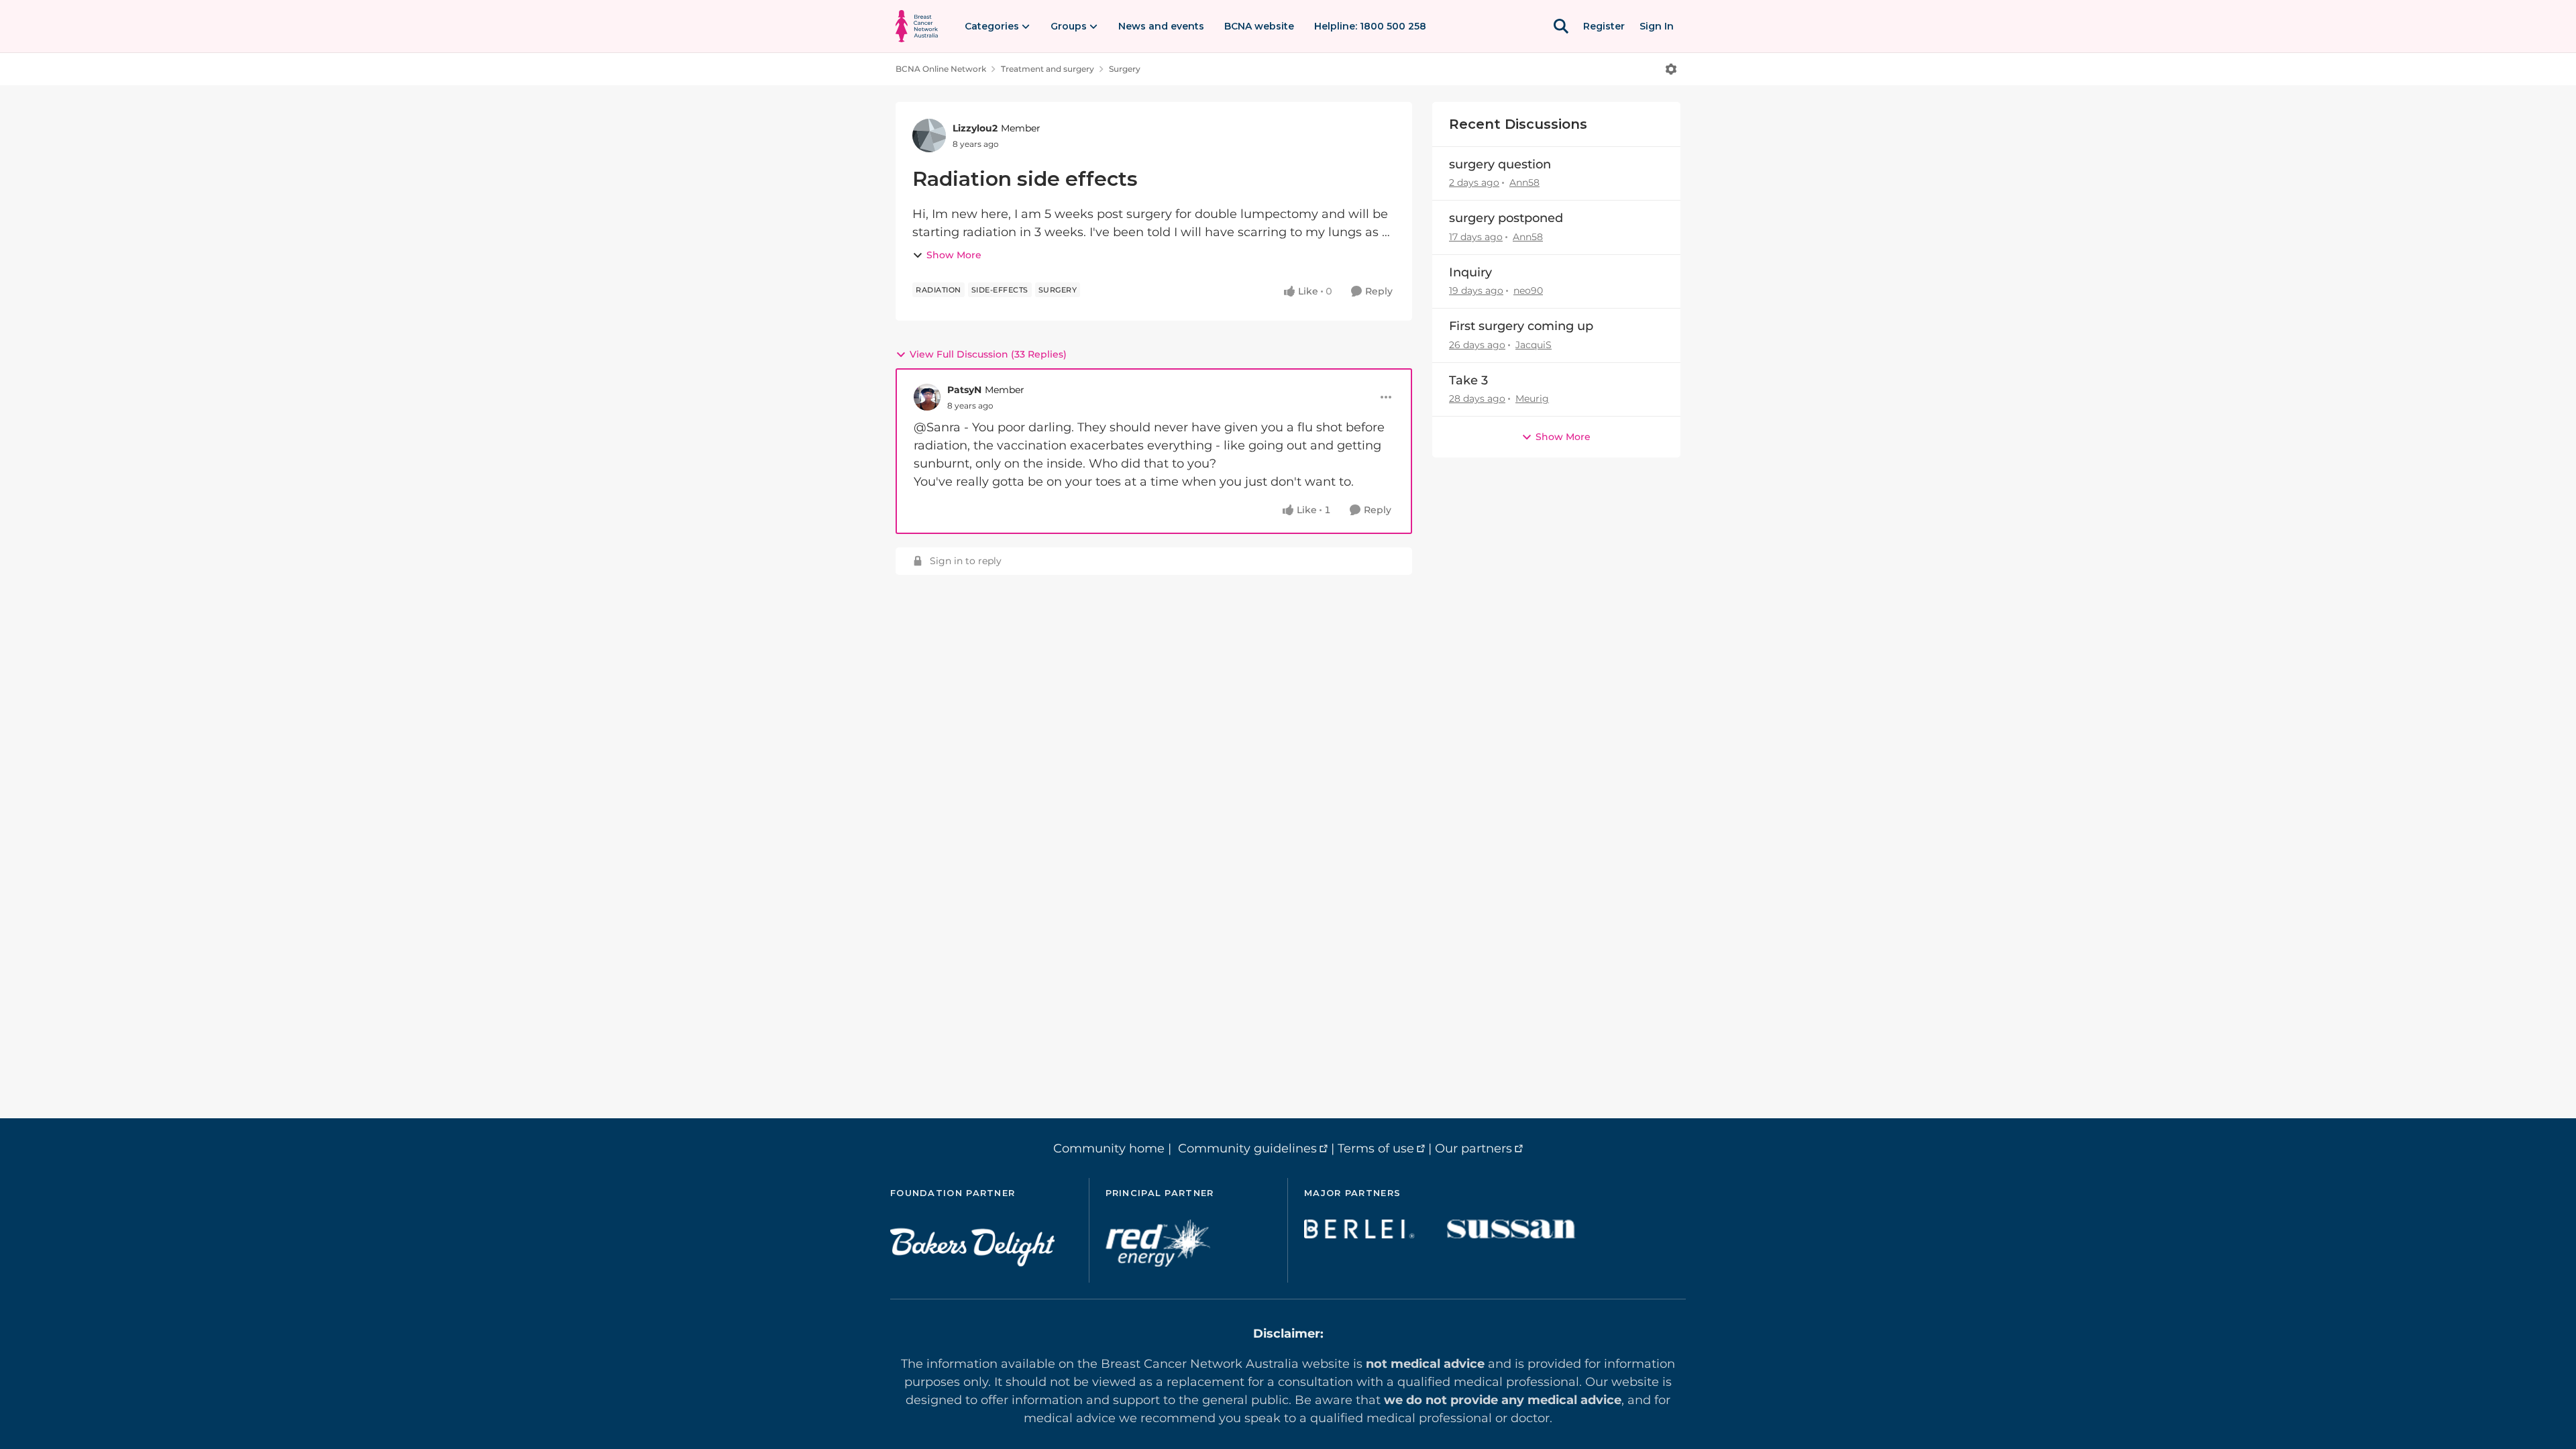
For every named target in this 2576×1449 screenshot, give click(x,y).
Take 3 (1468, 380)
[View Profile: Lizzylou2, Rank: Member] (929, 136)
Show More (954, 255)
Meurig (1532, 398)
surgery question (1500, 164)
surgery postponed (1506, 218)
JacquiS (1534, 345)
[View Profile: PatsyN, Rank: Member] (927, 397)
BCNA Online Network (941, 69)
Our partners (1473, 1148)
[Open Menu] (1671, 69)
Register (1604, 26)
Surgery (1125, 69)
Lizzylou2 (975, 128)
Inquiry (1470, 272)
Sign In (1657, 26)
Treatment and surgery (1048, 69)
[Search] (1561, 26)
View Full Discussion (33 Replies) (988, 354)
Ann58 (1524, 182)
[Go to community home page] (917, 26)
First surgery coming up (1521, 326)
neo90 (1528, 290)
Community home (1109, 1148)
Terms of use (1376, 1148)
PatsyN (964, 390)
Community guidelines (1247, 1148)
